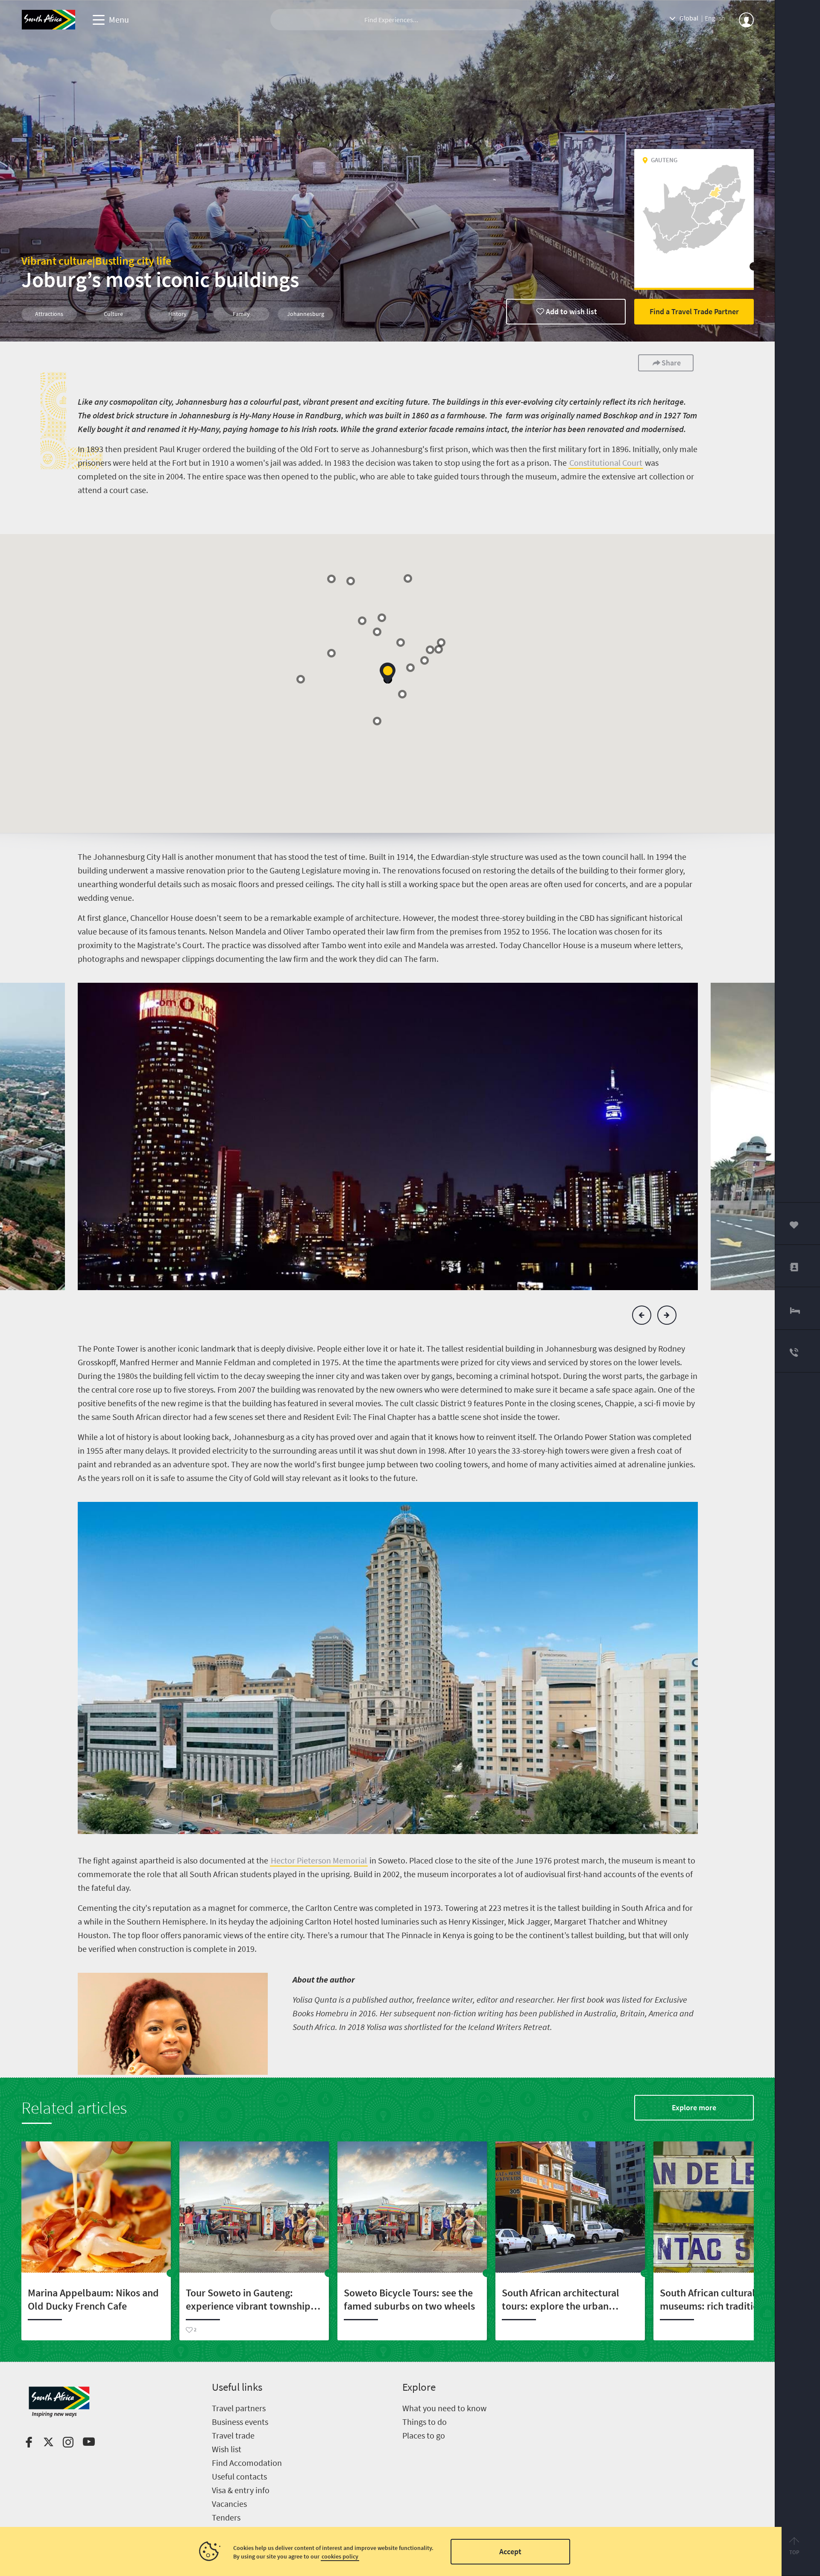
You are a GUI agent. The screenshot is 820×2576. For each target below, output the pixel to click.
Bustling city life (133, 261)
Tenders (226, 2517)
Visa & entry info (241, 2490)
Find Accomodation (247, 2463)
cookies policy (340, 2556)
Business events (240, 2422)
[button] (430, 650)
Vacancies (229, 2504)
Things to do (425, 2422)
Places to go (424, 2435)
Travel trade (233, 2435)
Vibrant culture (57, 261)
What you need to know (444, 2408)
